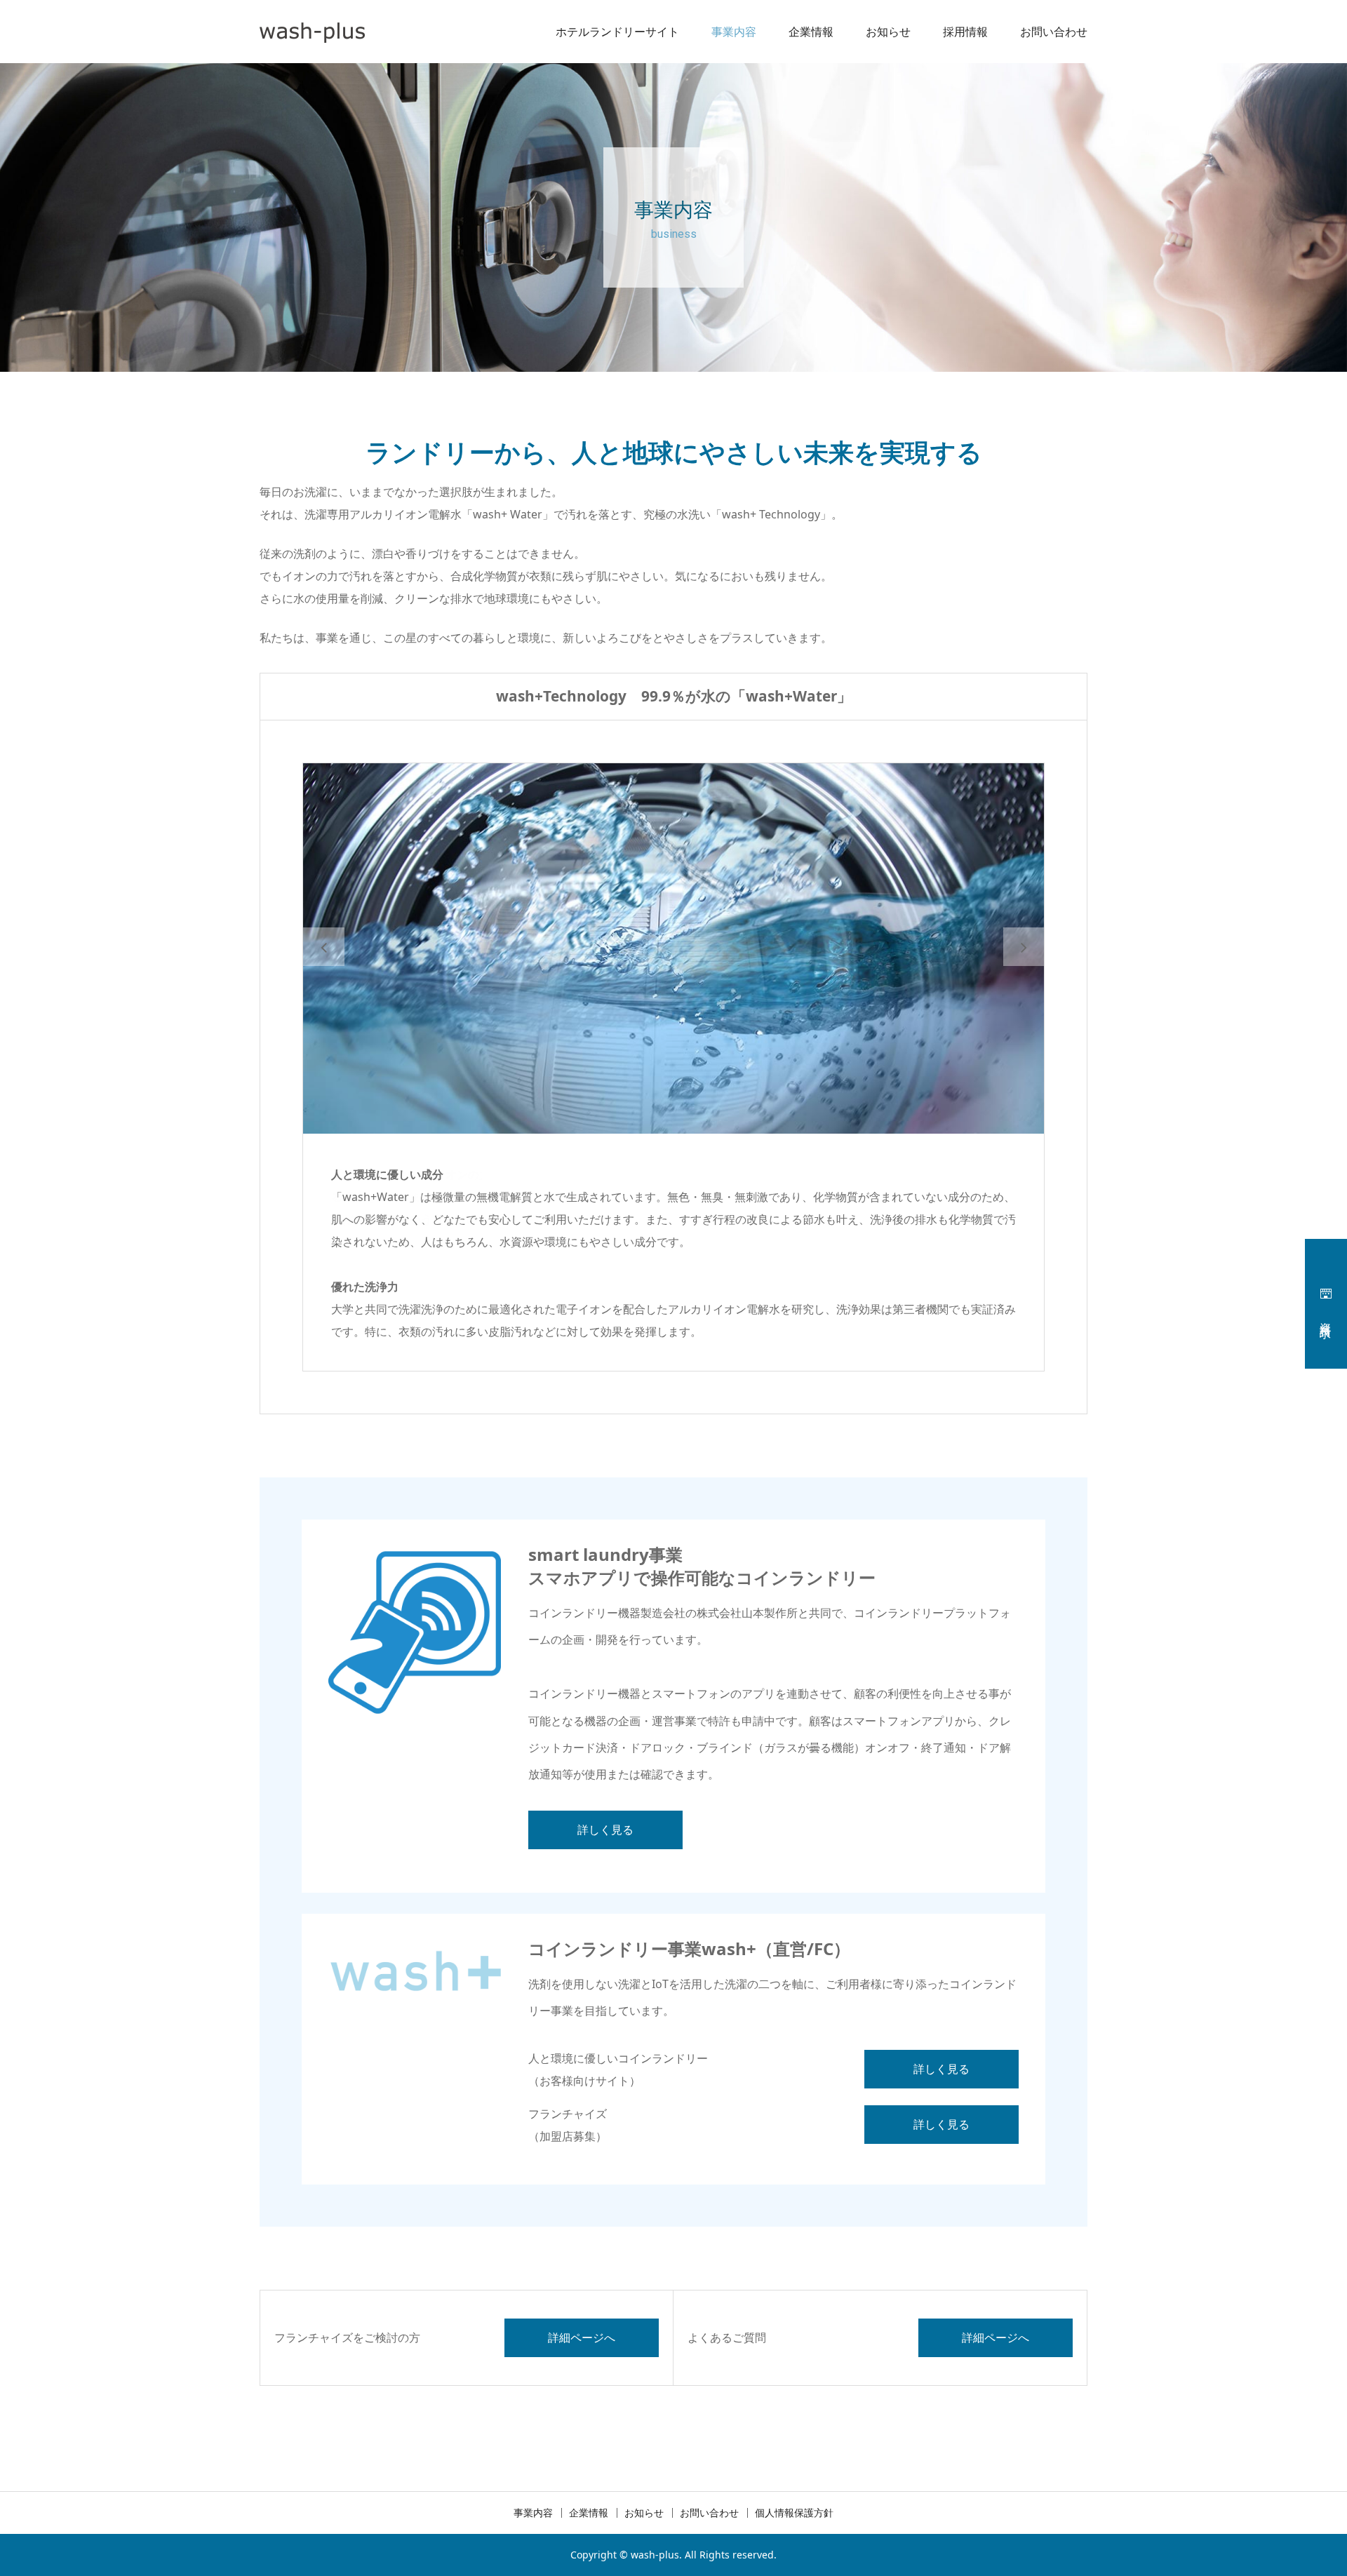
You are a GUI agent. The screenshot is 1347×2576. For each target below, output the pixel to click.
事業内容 (734, 32)
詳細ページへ (582, 2337)
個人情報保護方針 (794, 2513)
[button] (324, 947)
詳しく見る (605, 1830)
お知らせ (888, 32)
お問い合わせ (1054, 32)
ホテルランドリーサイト (617, 32)
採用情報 (965, 32)
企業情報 (811, 32)
